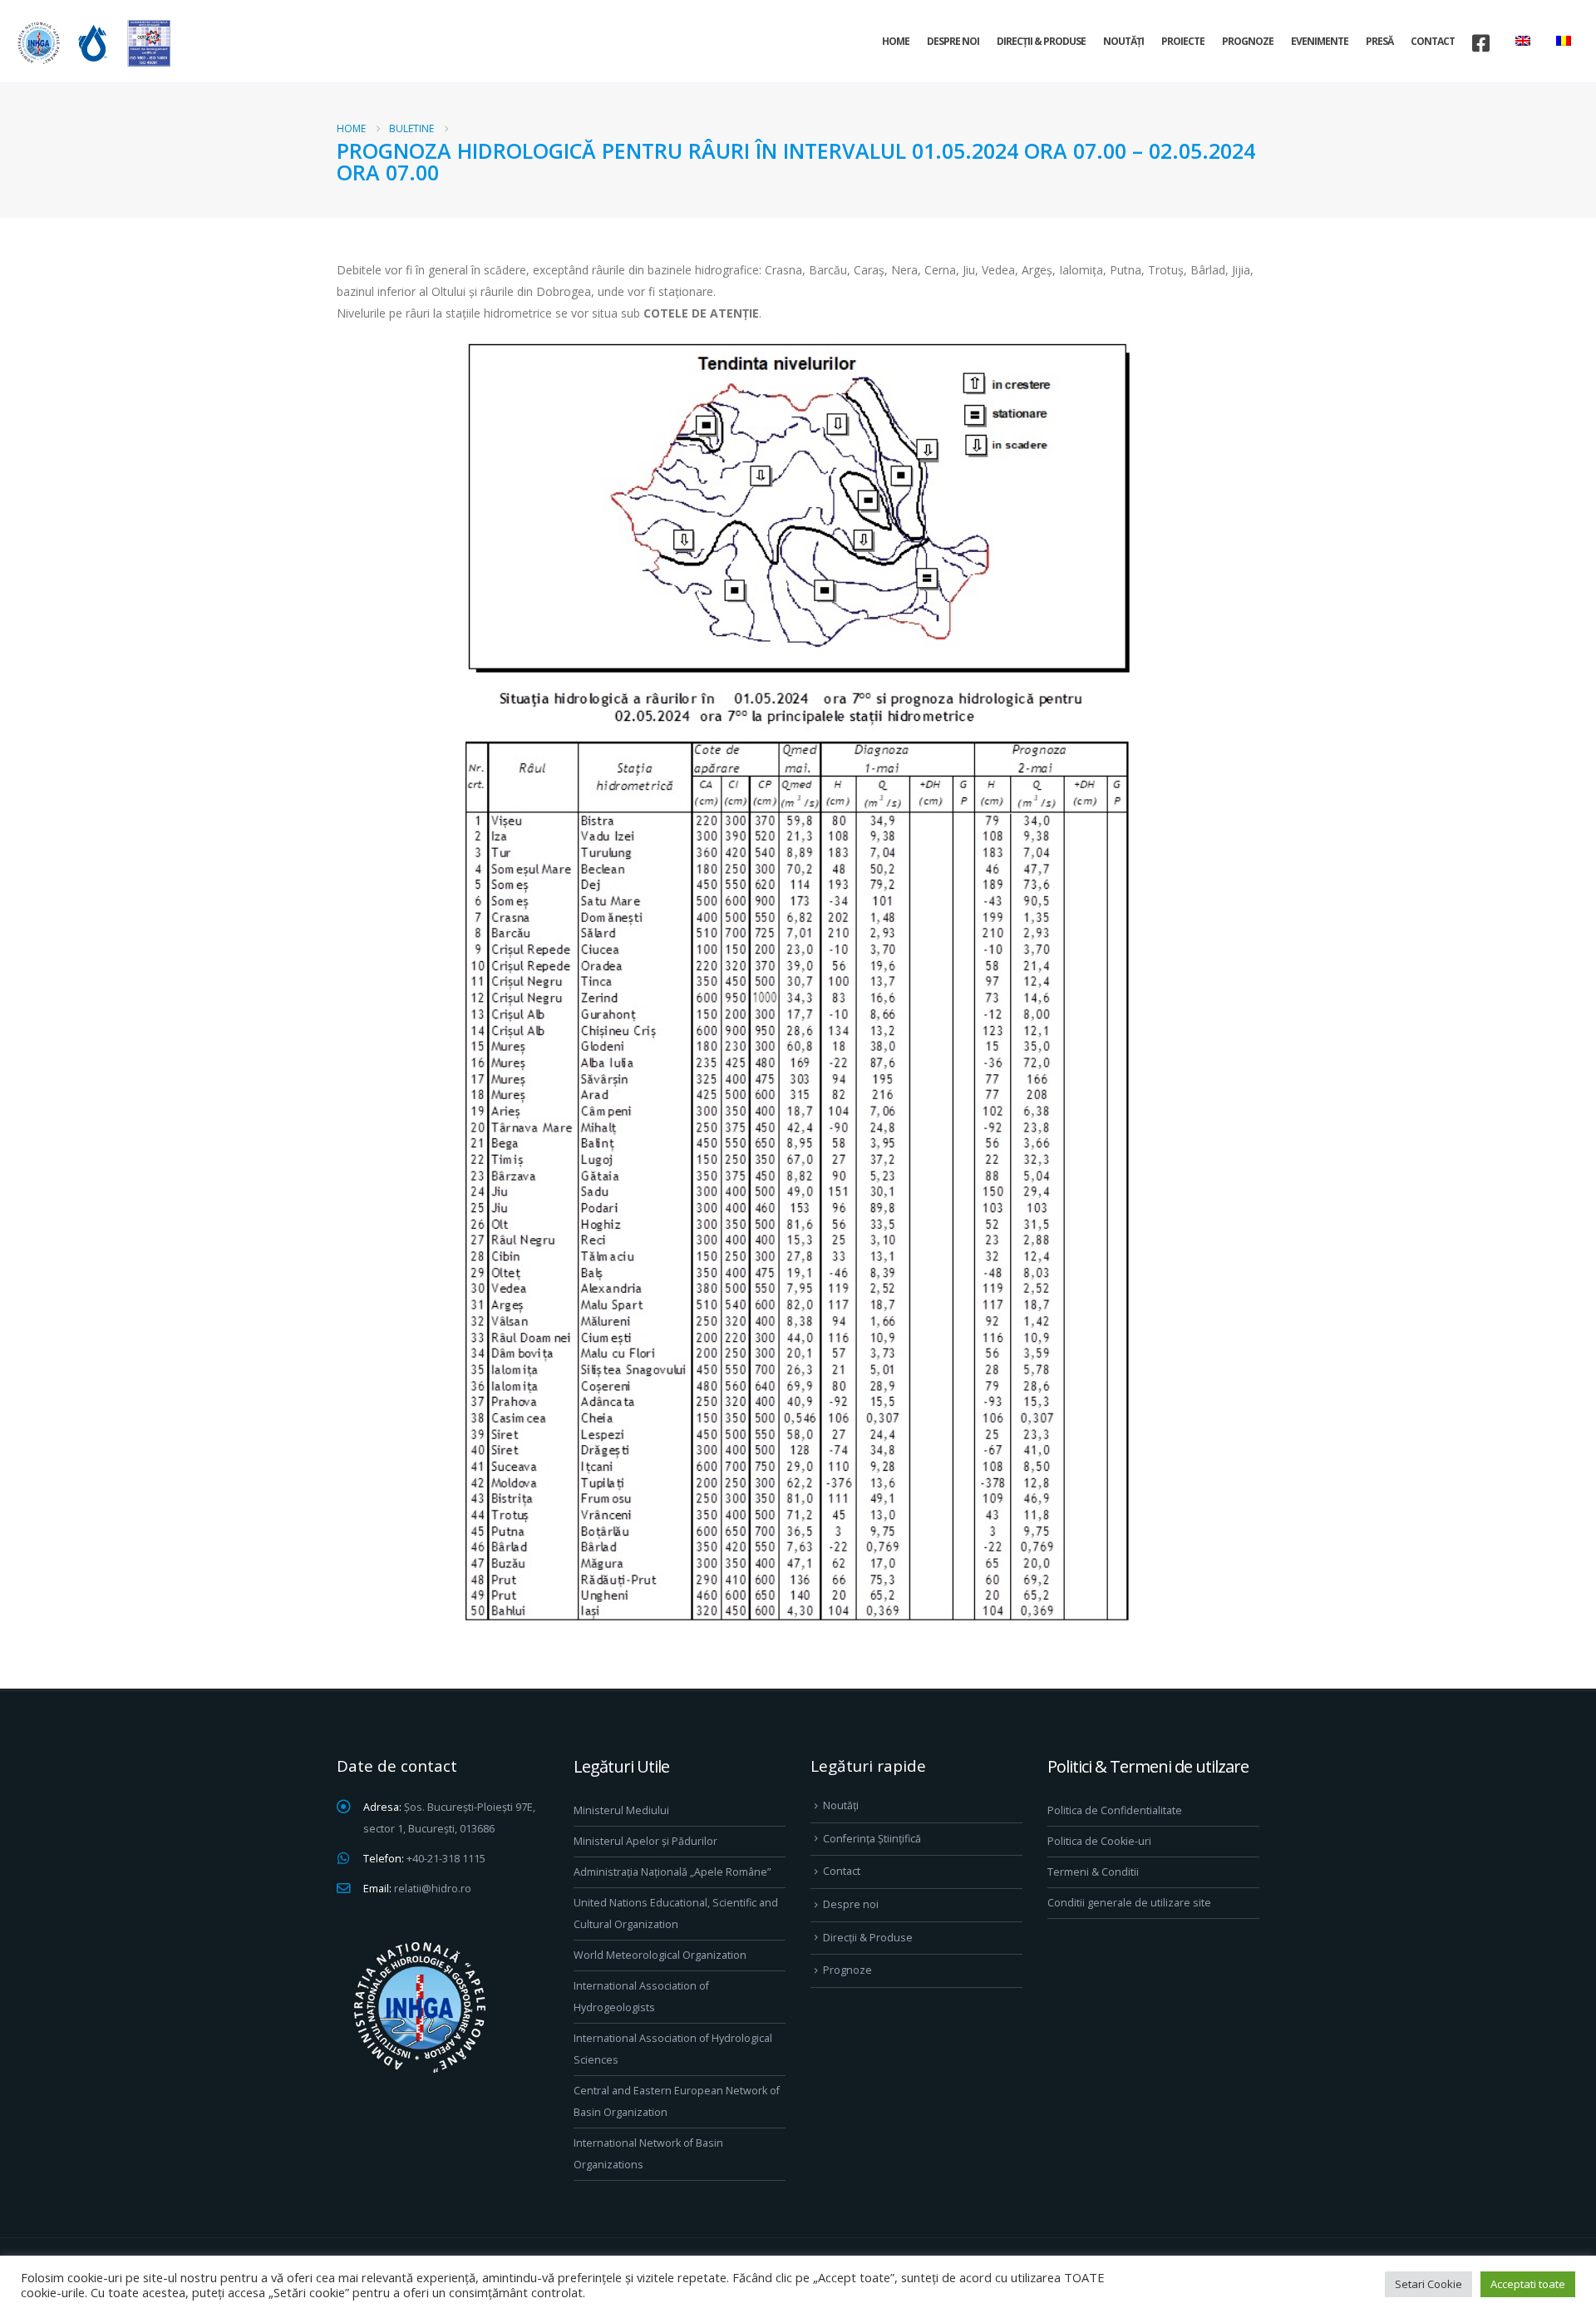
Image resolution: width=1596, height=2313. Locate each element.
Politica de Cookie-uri (1099, 1841)
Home (896, 41)
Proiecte (1183, 41)
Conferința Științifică (872, 1839)
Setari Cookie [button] (1429, 2284)
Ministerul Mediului (621, 1810)
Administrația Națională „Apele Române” (672, 1872)
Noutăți (1123, 41)
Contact (1433, 41)
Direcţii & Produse (1041, 41)
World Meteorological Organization (660, 1955)
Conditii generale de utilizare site (1129, 1903)
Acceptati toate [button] (1528, 2284)
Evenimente (1320, 41)
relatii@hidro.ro (433, 1889)
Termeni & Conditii (1093, 1872)
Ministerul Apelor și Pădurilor (645, 1841)
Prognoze (1248, 41)
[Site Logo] (91, 43)
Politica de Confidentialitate (1115, 1810)
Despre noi (953, 41)
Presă (1379, 41)
